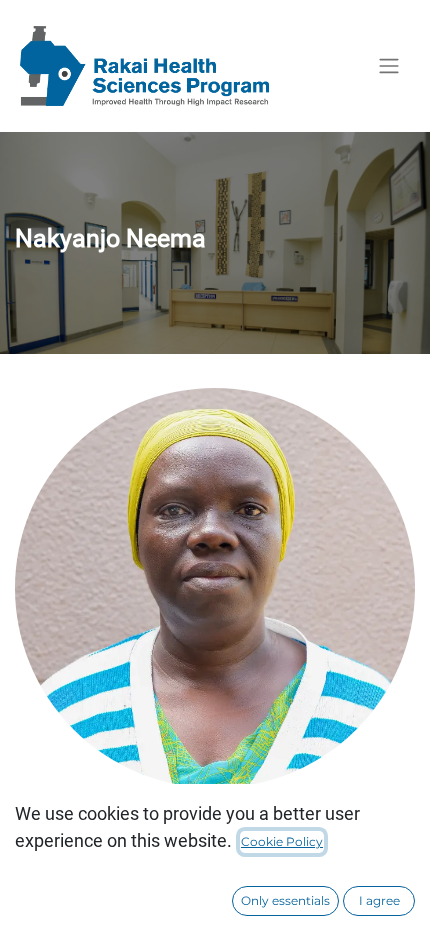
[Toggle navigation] (389, 66)
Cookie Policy (282, 841)
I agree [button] (379, 900)
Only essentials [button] (285, 900)
